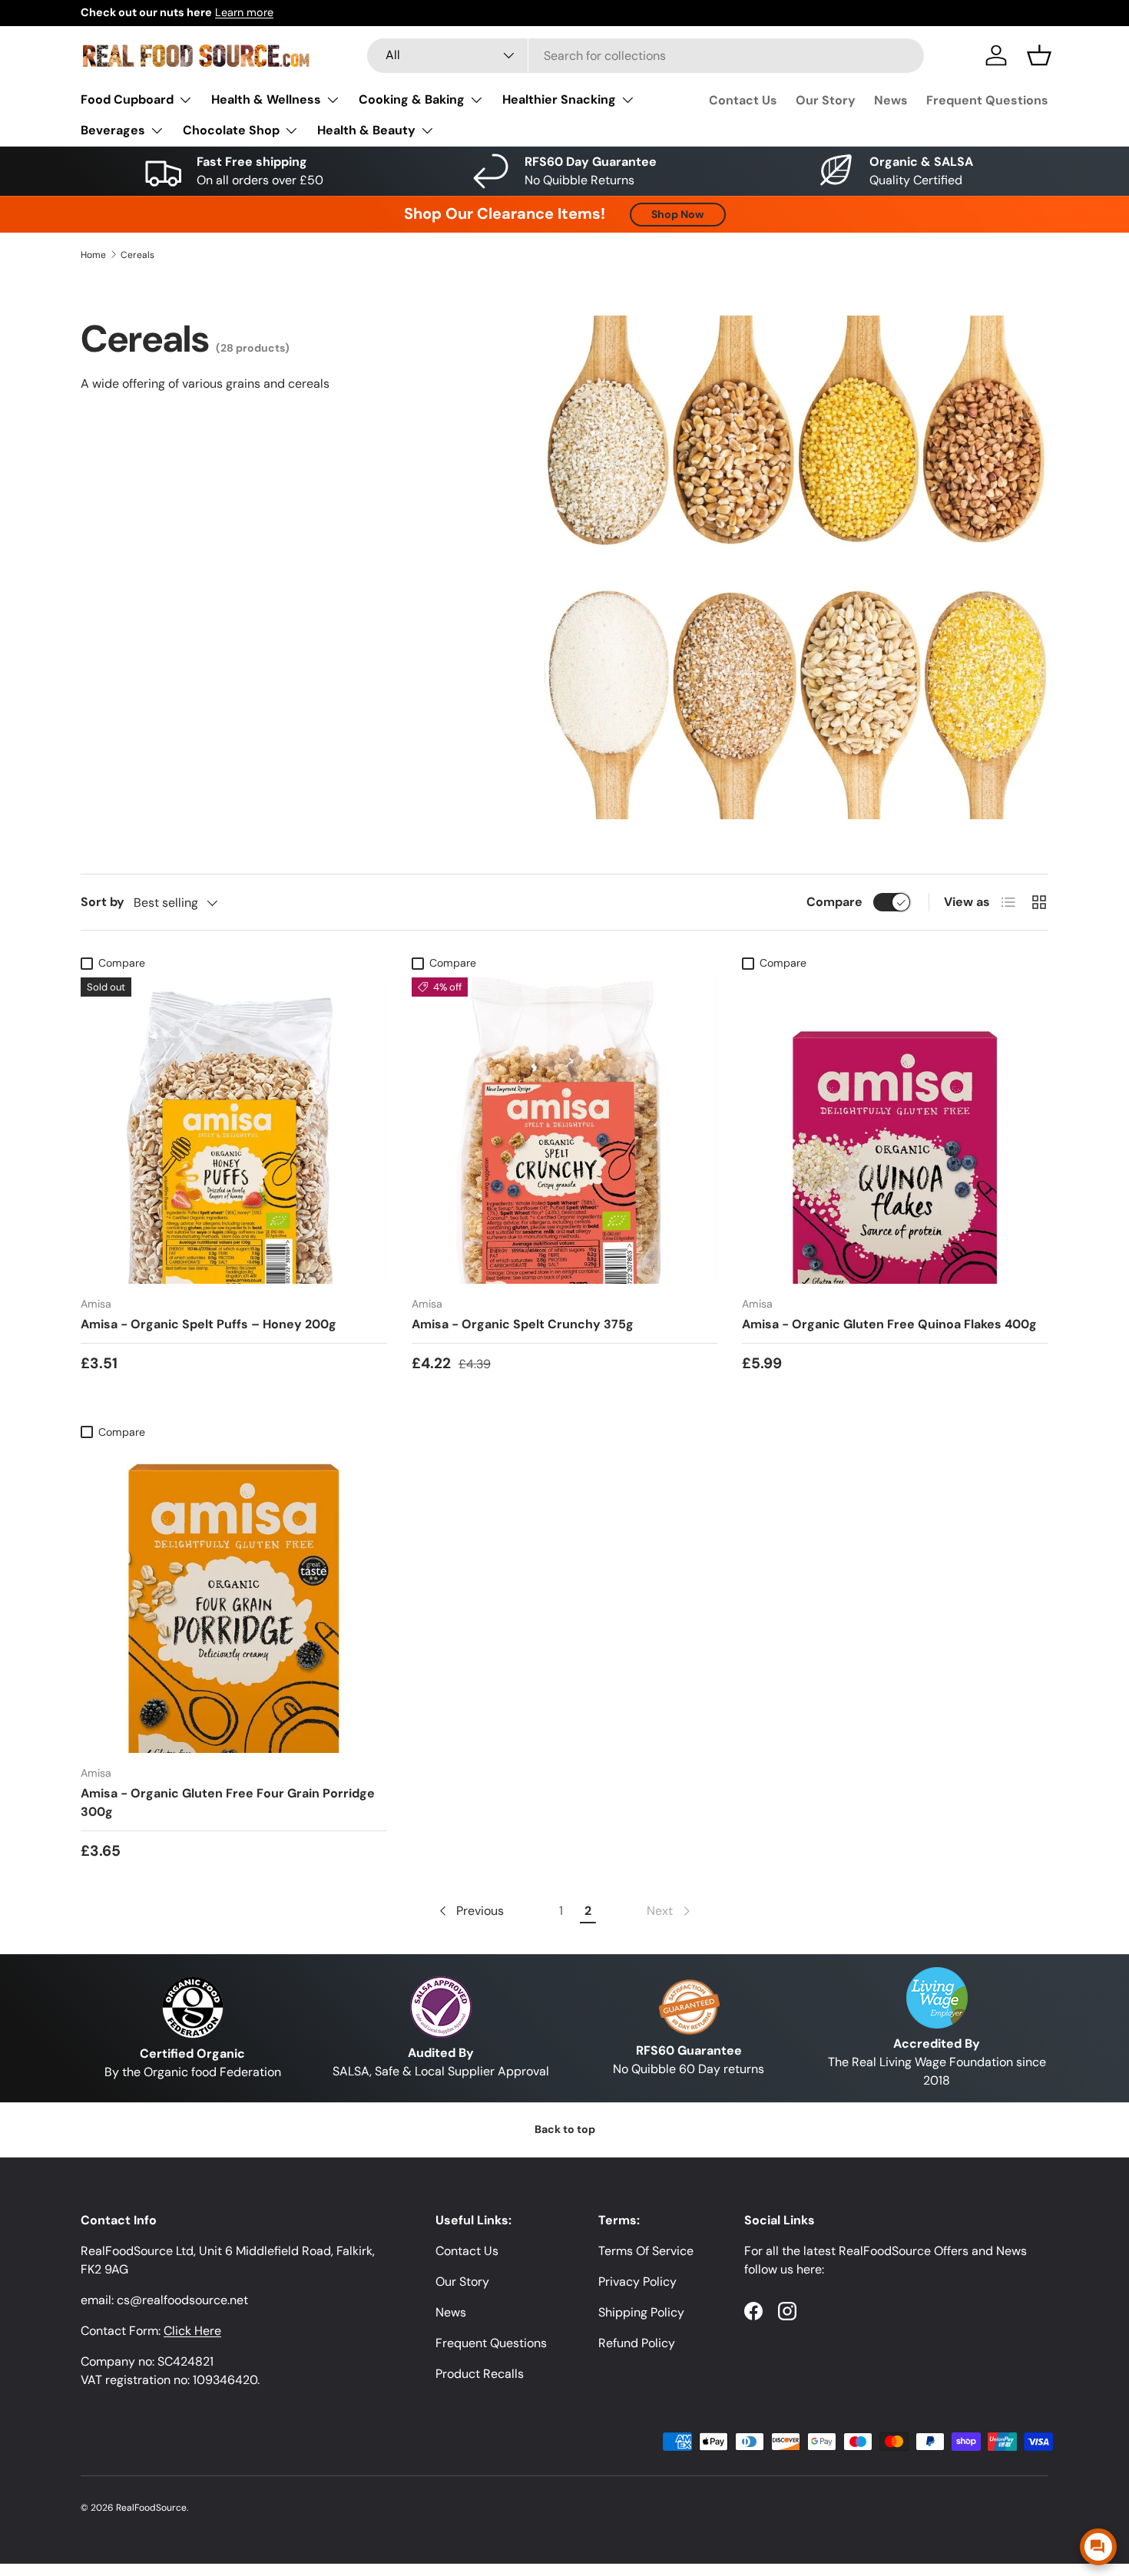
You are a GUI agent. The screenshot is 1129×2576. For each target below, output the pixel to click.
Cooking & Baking (412, 99)
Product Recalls (480, 2374)
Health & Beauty (366, 130)
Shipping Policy (641, 2312)
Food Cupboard (127, 99)
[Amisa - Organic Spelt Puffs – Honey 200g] (234, 1131)
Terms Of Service (646, 2251)
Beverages (113, 130)
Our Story (826, 100)
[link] (670, 1911)
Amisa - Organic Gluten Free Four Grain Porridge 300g (228, 1802)
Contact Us (743, 100)
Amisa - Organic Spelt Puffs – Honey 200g (209, 1324)
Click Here (192, 2331)
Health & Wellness (266, 99)
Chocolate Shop (231, 130)
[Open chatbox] (1098, 2547)
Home (93, 255)
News (891, 100)
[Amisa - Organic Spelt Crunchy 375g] (565, 1131)
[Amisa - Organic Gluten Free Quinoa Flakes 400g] (895, 1131)
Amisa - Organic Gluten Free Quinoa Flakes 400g (889, 1324)
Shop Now (678, 214)
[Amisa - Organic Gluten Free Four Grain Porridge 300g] (234, 1600)
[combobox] (646, 56)
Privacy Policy (637, 2282)
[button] (1039, 55)
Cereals (137, 255)
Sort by (103, 902)
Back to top (565, 2129)
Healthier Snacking (559, 99)
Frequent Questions (987, 100)
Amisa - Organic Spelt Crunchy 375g (523, 1324)
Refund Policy (637, 2343)
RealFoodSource (151, 2508)
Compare (834, 902)
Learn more (313, 12)
